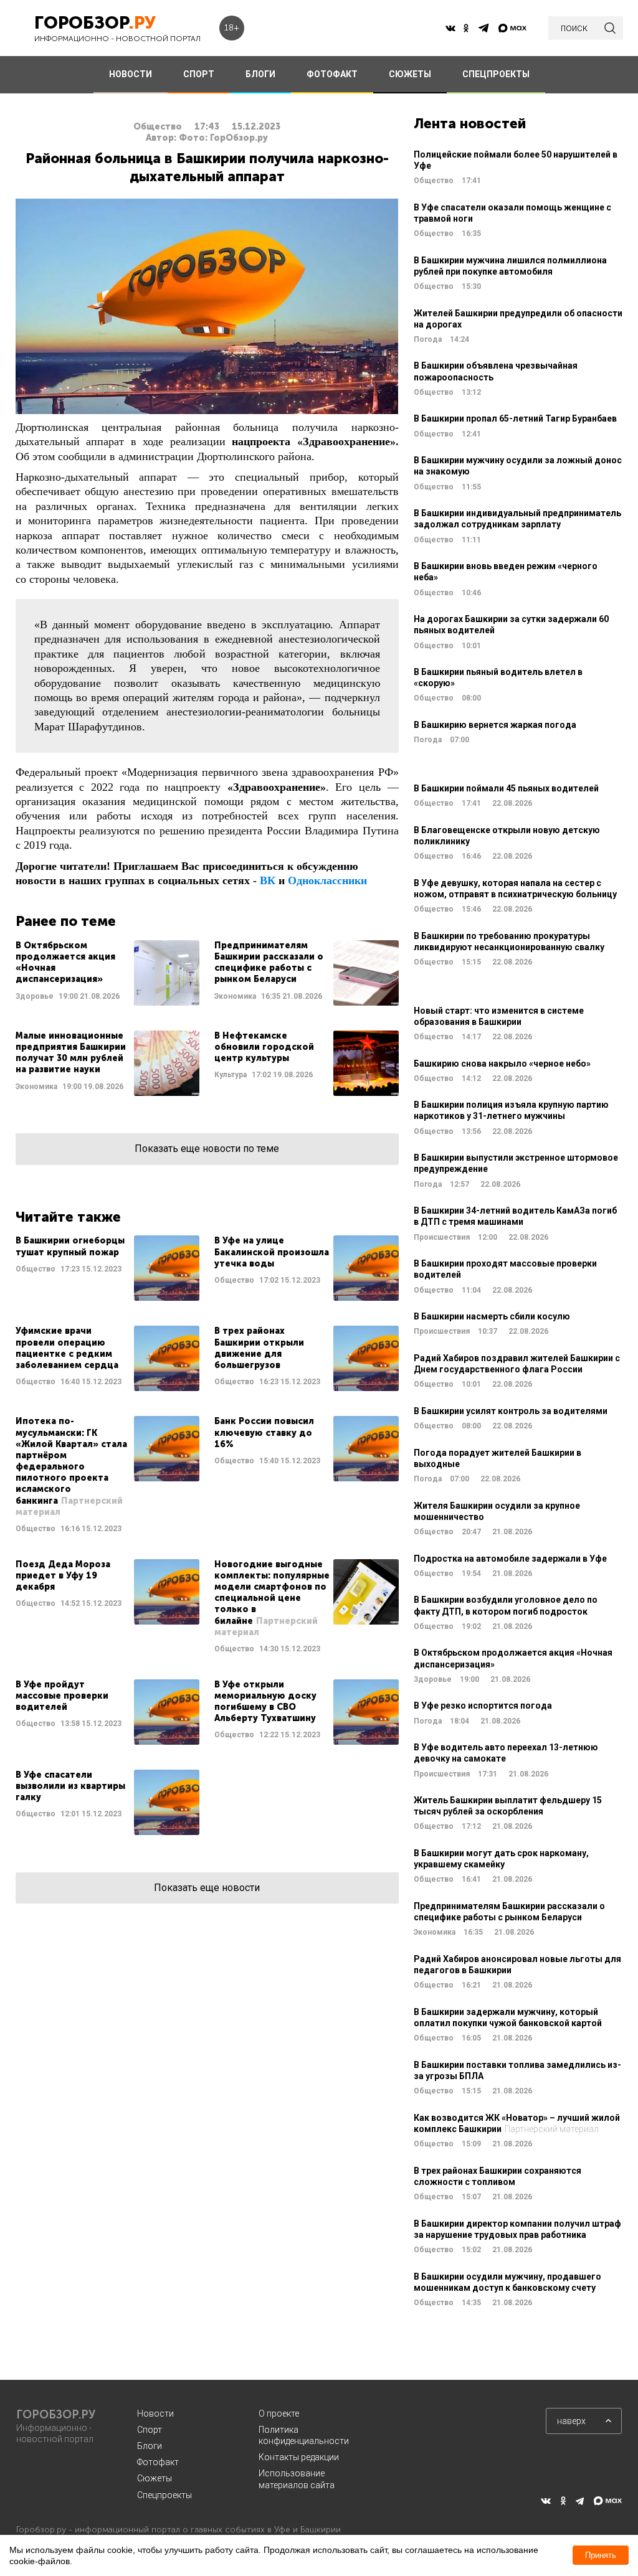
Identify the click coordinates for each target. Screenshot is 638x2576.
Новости (155, 2413)
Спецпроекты (164, 2495)
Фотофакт (158, 2462)
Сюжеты (155, 2478)
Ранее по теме (66, 921)
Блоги (150, 2446)
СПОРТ (199, 74)
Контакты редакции (299, 2457)
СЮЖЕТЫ (410, 74)
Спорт (150, 2430)
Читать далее (107, 973)
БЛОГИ (260, 74)
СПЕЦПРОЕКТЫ (496, 74)
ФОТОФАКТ (332, 74)
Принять (601, 2555)
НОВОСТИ (131, 74)
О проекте (279, 2413)
